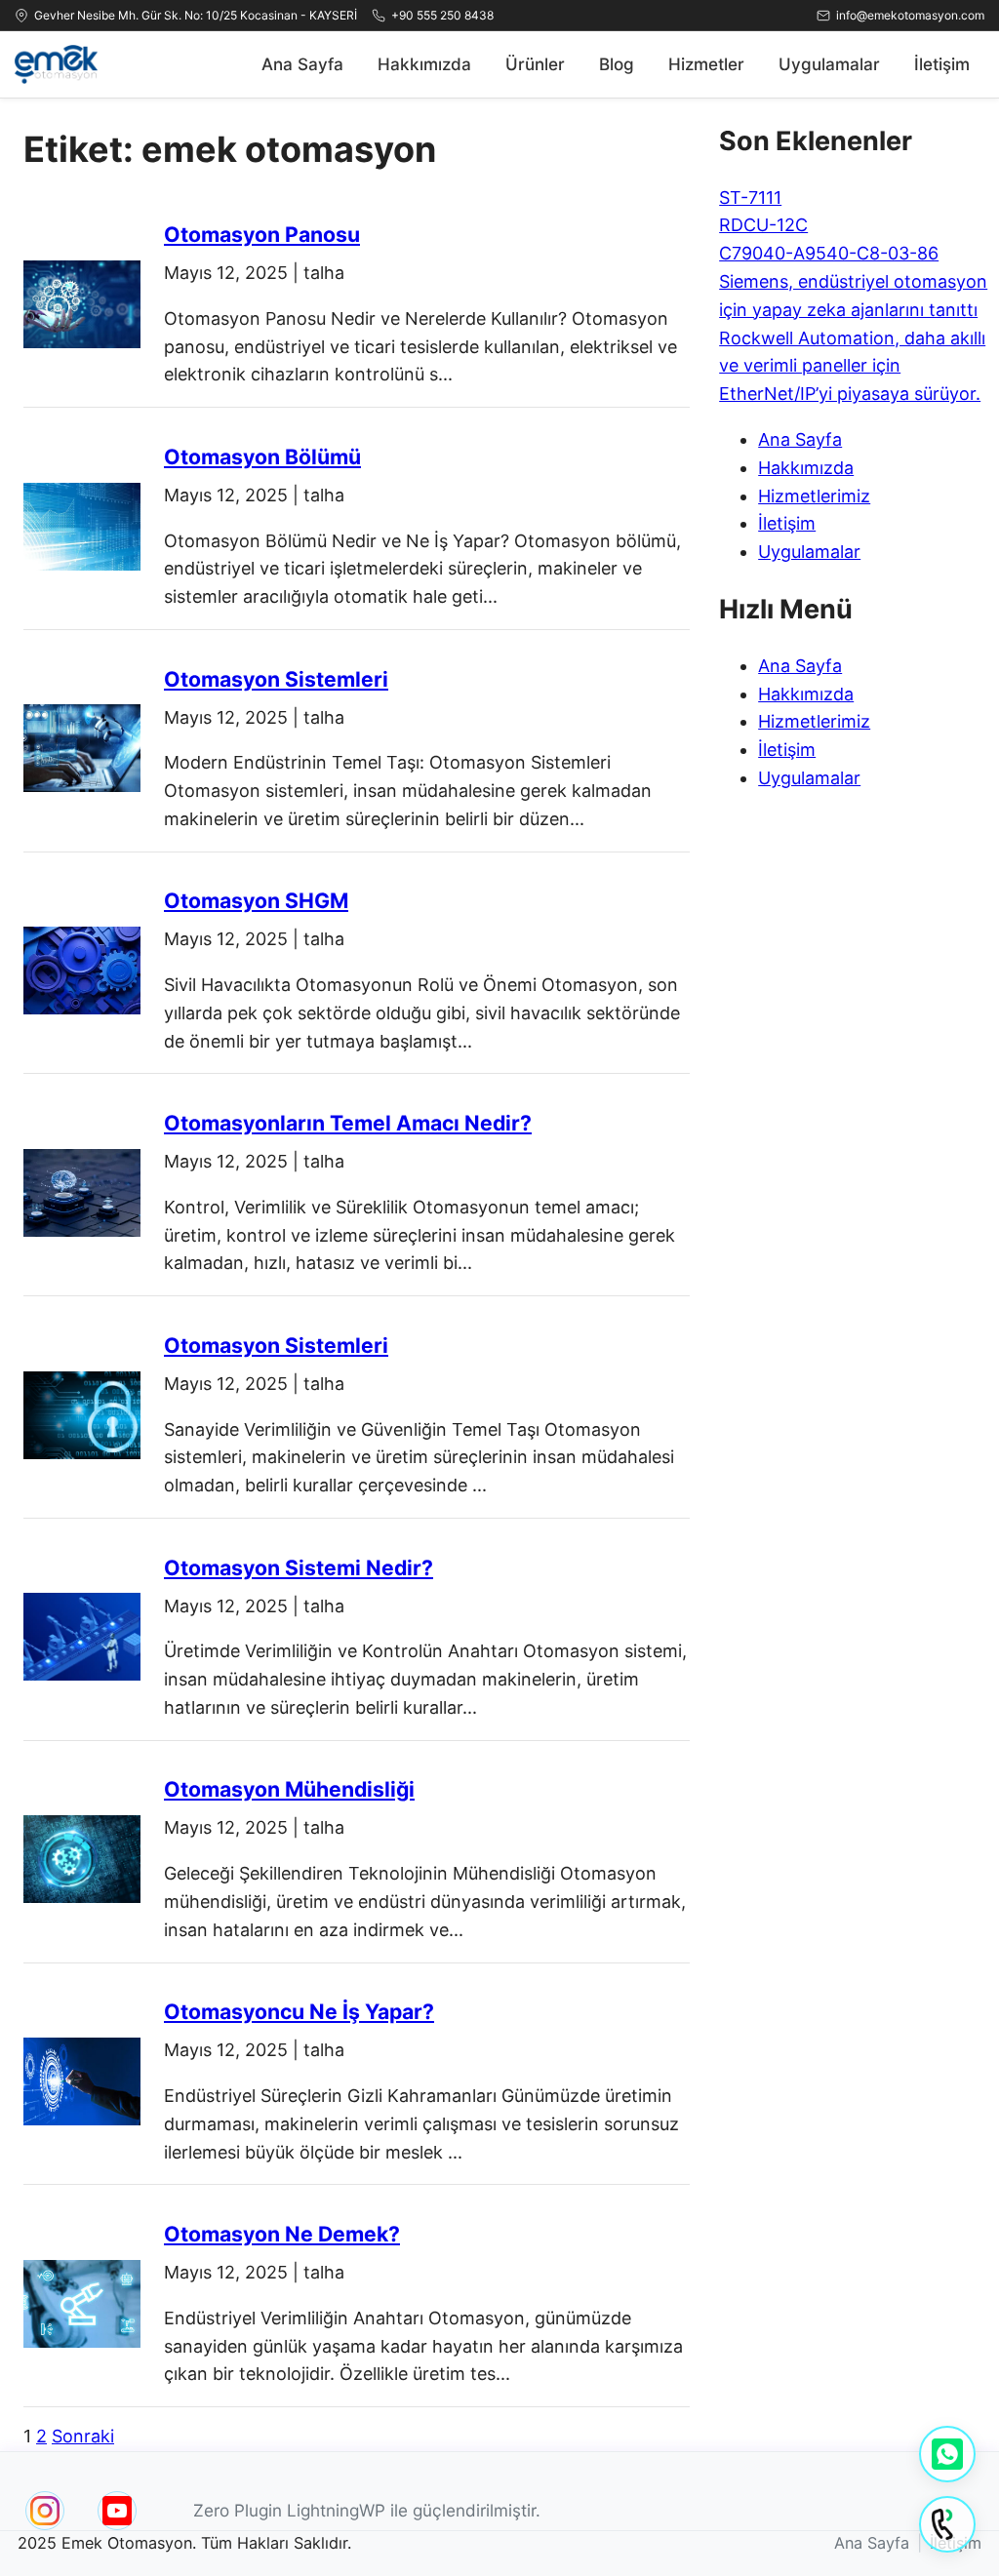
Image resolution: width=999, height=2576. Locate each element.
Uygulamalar (829, 64)
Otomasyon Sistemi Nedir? (299, 1567)
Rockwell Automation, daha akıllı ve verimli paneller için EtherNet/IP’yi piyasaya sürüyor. (852, 366)
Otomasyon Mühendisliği (289, 1789)
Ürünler (535, 64)
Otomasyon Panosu (262, 234)
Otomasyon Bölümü (262, 456)
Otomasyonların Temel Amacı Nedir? (348, 1123)
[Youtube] (117, 2511)
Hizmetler (706, 64)
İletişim (942, 64)
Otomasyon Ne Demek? (282, 2234)
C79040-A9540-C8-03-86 (829, 253)
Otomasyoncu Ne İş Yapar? (299, 2011)
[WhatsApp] (947, 2454)
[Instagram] (45, 2511)
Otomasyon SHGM (256, 900)
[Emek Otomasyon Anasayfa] (56, 64)
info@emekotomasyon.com (910, 15)
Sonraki (83, 2436)
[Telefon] (947, 2524)
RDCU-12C (763, 225)
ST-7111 (750, 198)
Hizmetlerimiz (814, 496)
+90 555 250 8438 (442, 15)
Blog (617, 64)
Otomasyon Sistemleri (276, 679)
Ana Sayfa (302, 64)
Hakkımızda (424, 64)
